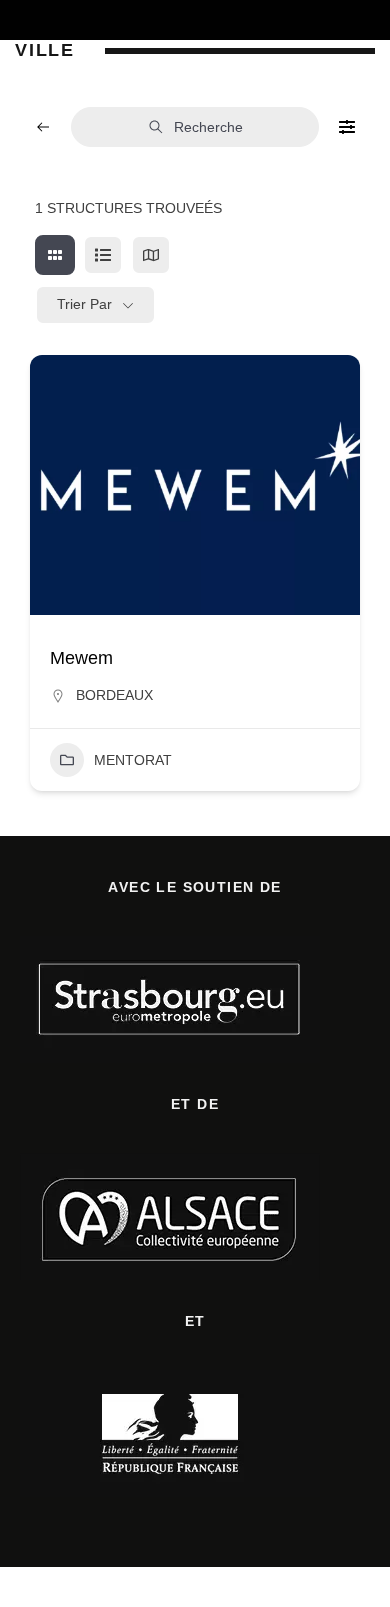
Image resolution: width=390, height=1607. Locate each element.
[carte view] (151, 255)
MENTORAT (133, 760)
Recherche (208, 127)
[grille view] (55, 255)
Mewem (81, 658)
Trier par (84, 304)
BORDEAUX (114, 695)
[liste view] (103, 255)
